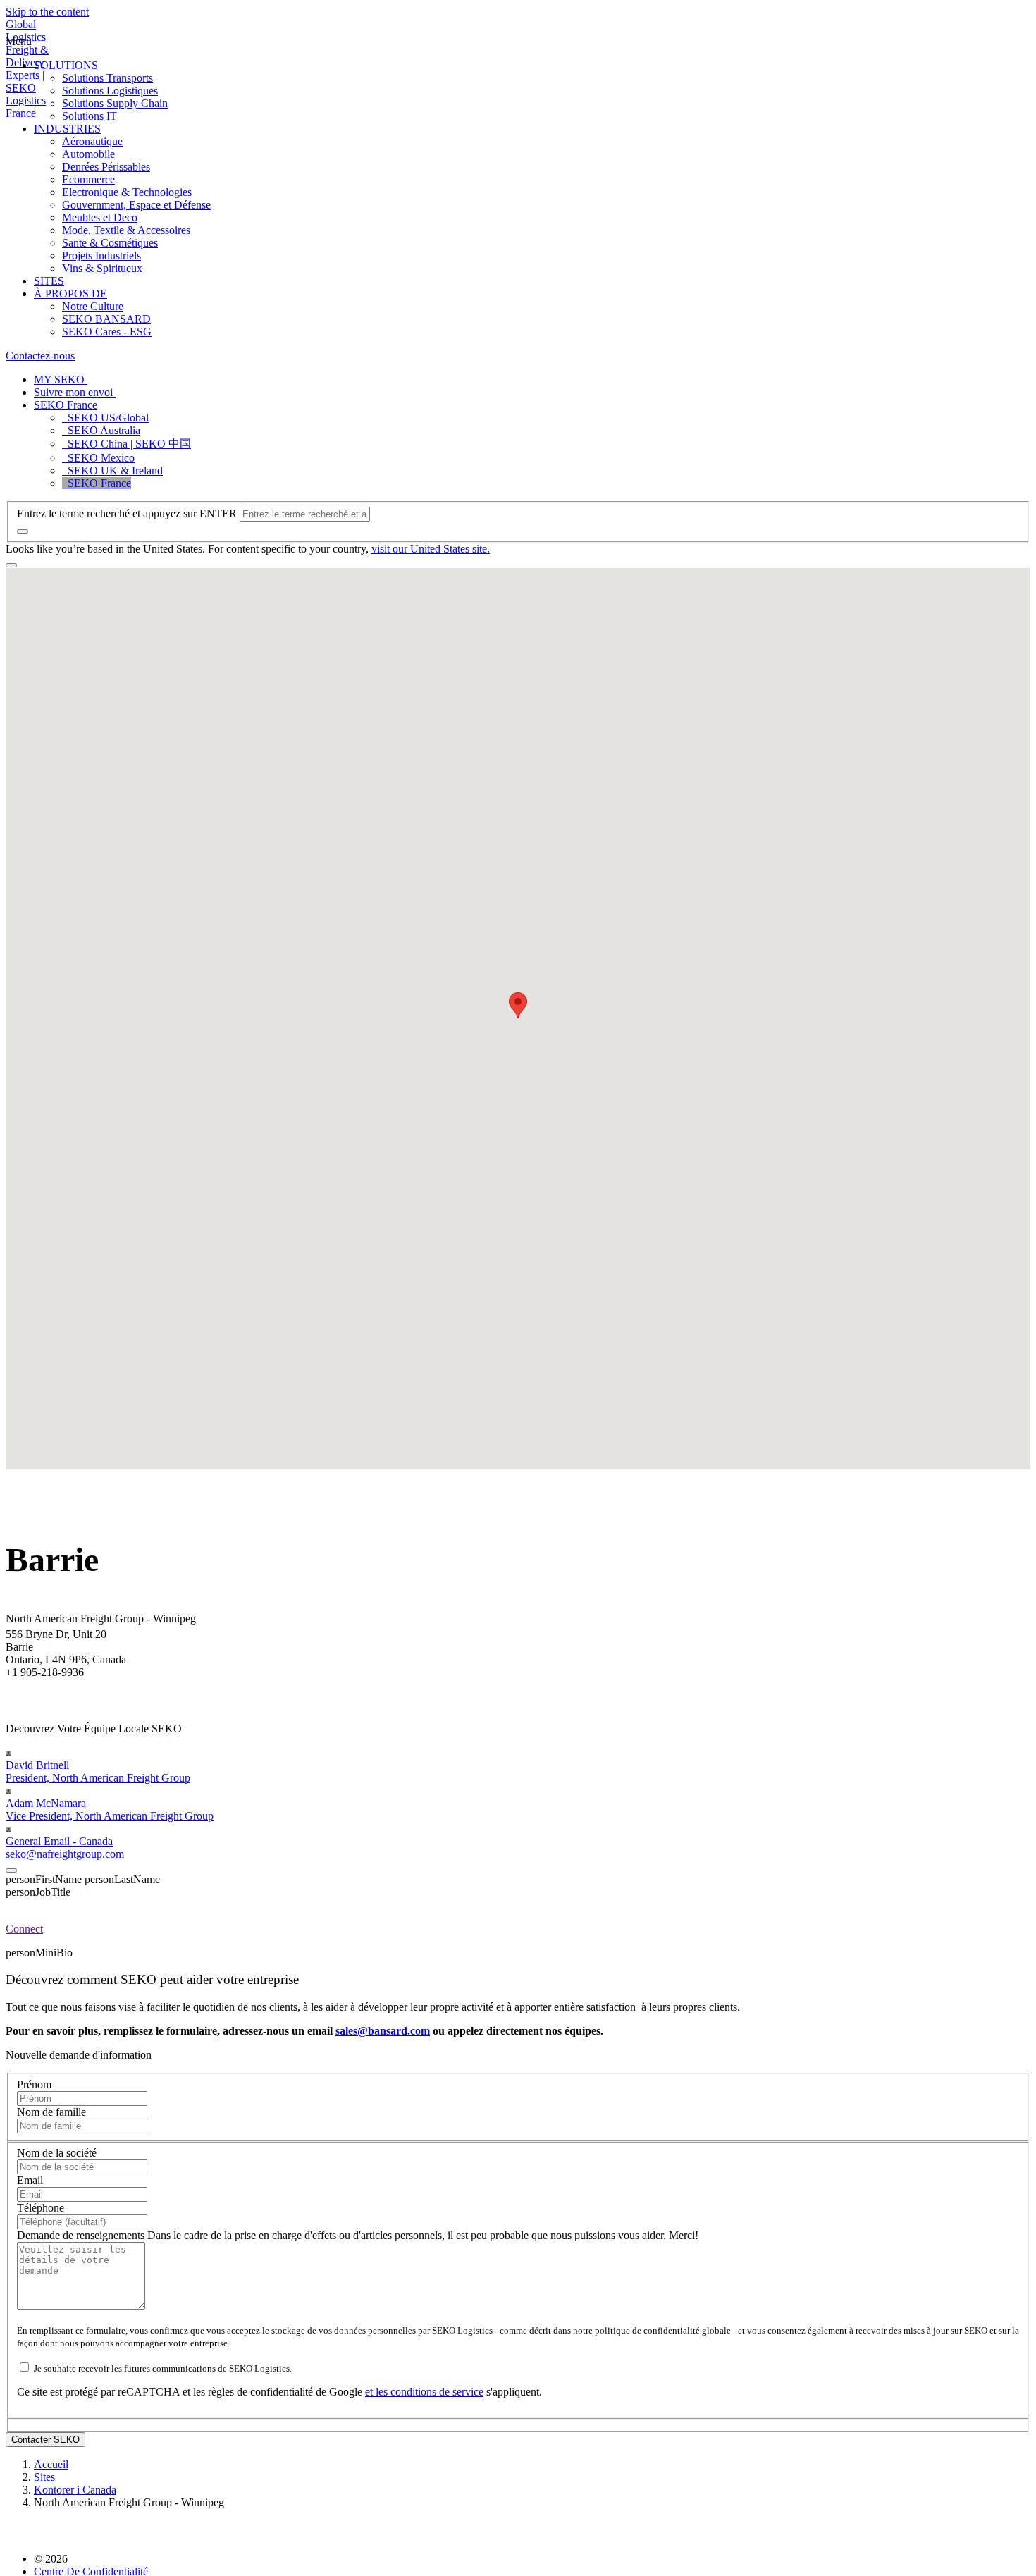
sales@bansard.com (383, 2031)
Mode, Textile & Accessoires (126, 230)
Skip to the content (47, 12)
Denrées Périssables (106, 167)
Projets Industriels (101, 255)
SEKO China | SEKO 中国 (127, 444)
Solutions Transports (107, 78)
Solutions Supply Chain (115, 103)
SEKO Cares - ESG (107, 332)
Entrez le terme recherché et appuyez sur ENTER (127, 513)
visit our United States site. (431, 549)
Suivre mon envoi (75, 392)
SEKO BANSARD (106, 319)
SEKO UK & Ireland (112, 470)
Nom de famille (51, 2112)
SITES (49, 281)
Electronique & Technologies (127, 192)
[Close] (11, 1871)
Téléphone (41, 2208)
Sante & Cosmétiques (110, 243)
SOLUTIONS (66, 65)
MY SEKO (61, 380)
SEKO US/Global (105, 418)
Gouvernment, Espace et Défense (136, 205)
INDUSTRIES (67, 129)
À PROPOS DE (70, 294)
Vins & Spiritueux (102, 268)
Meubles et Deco (100, 217)
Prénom (34, 2084)
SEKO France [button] (66, 405)
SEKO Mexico (98, 458)
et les (378, 2392)
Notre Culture (93, 306)
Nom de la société (57, 2153)
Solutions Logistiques (110, 91)
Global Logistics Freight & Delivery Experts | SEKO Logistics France (27, 69)
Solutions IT (90, 116)
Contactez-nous (40, 356)
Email (30, 2180)
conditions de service (437, 2392)
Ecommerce (88, 179)
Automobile (88, 154)
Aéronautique (92, 141)
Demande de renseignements (82, 2235)
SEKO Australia (101, 430)
